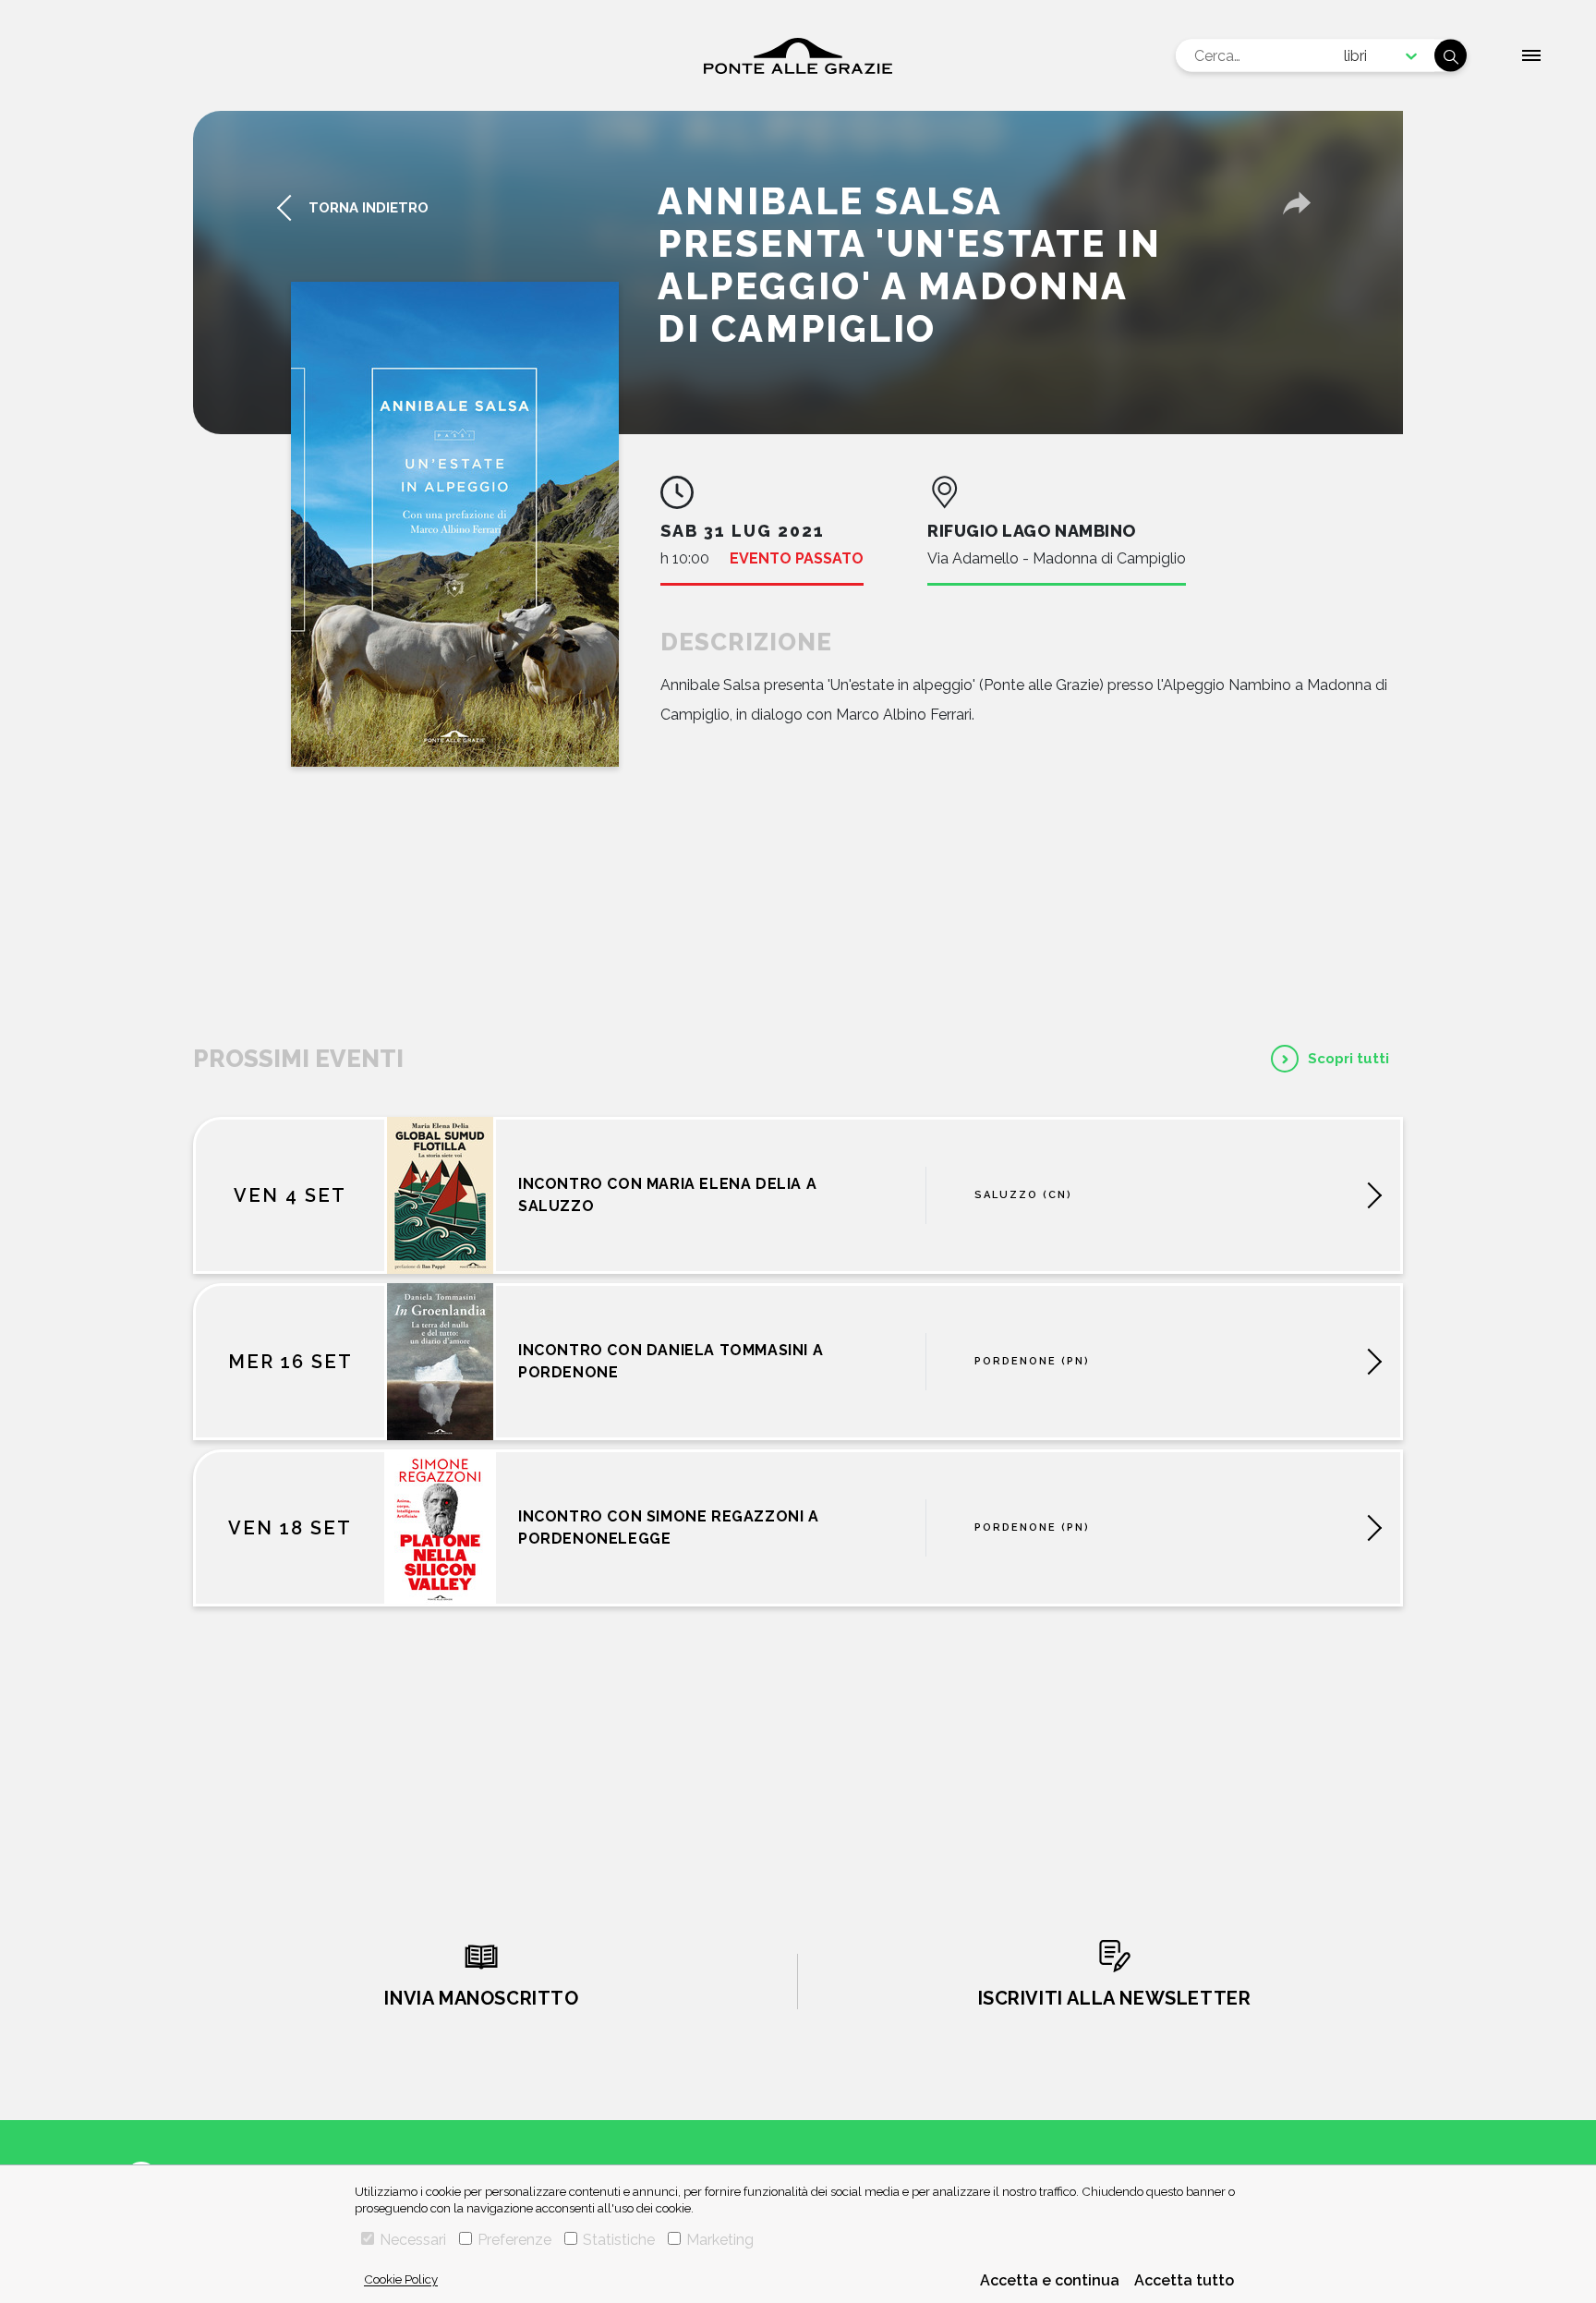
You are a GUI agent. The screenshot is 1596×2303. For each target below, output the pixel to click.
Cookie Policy (401, 2279)
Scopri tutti (1348, 1059)
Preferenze (514, 2240)
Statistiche (619, 2240)
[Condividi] (1297, 203)
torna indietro (369, 208)
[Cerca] (1451, 56)
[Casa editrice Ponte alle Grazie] (798, 56)
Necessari (413, 2240)
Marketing (720, 2240)
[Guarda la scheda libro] (455, 524)
